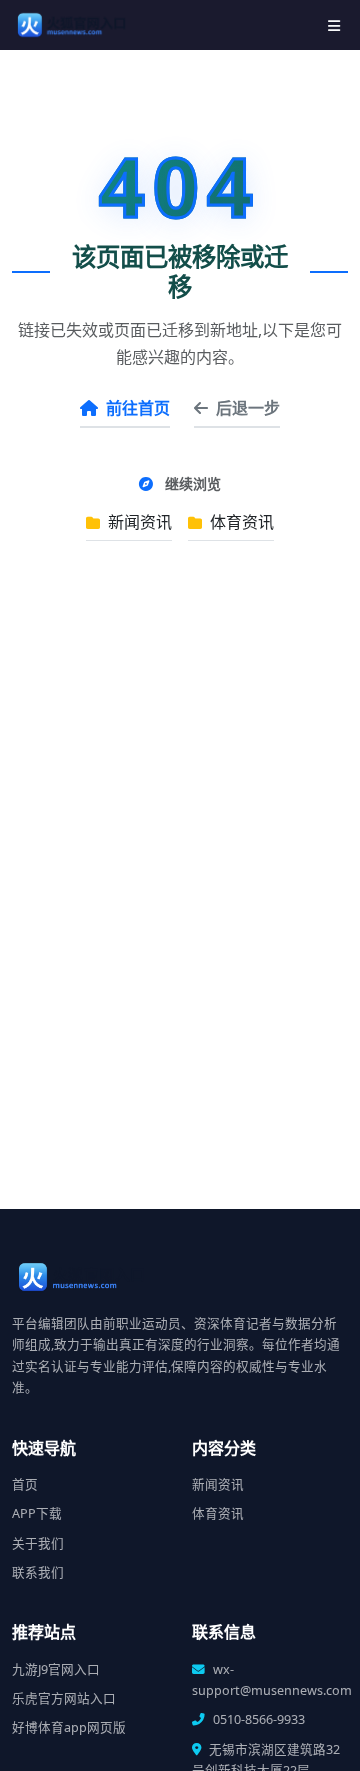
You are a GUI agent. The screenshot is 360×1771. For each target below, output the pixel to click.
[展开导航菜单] (334, 25)
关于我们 (38, 1543)
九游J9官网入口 (56, 1669)
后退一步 (248, 408)
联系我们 (38, 1572)
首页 (25, 1484)
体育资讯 (240, 522)
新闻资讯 (138, 522)
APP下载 (37, 1513)
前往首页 (138, 408)
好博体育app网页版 (69, 1727)
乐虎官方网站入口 (64, 1698)
